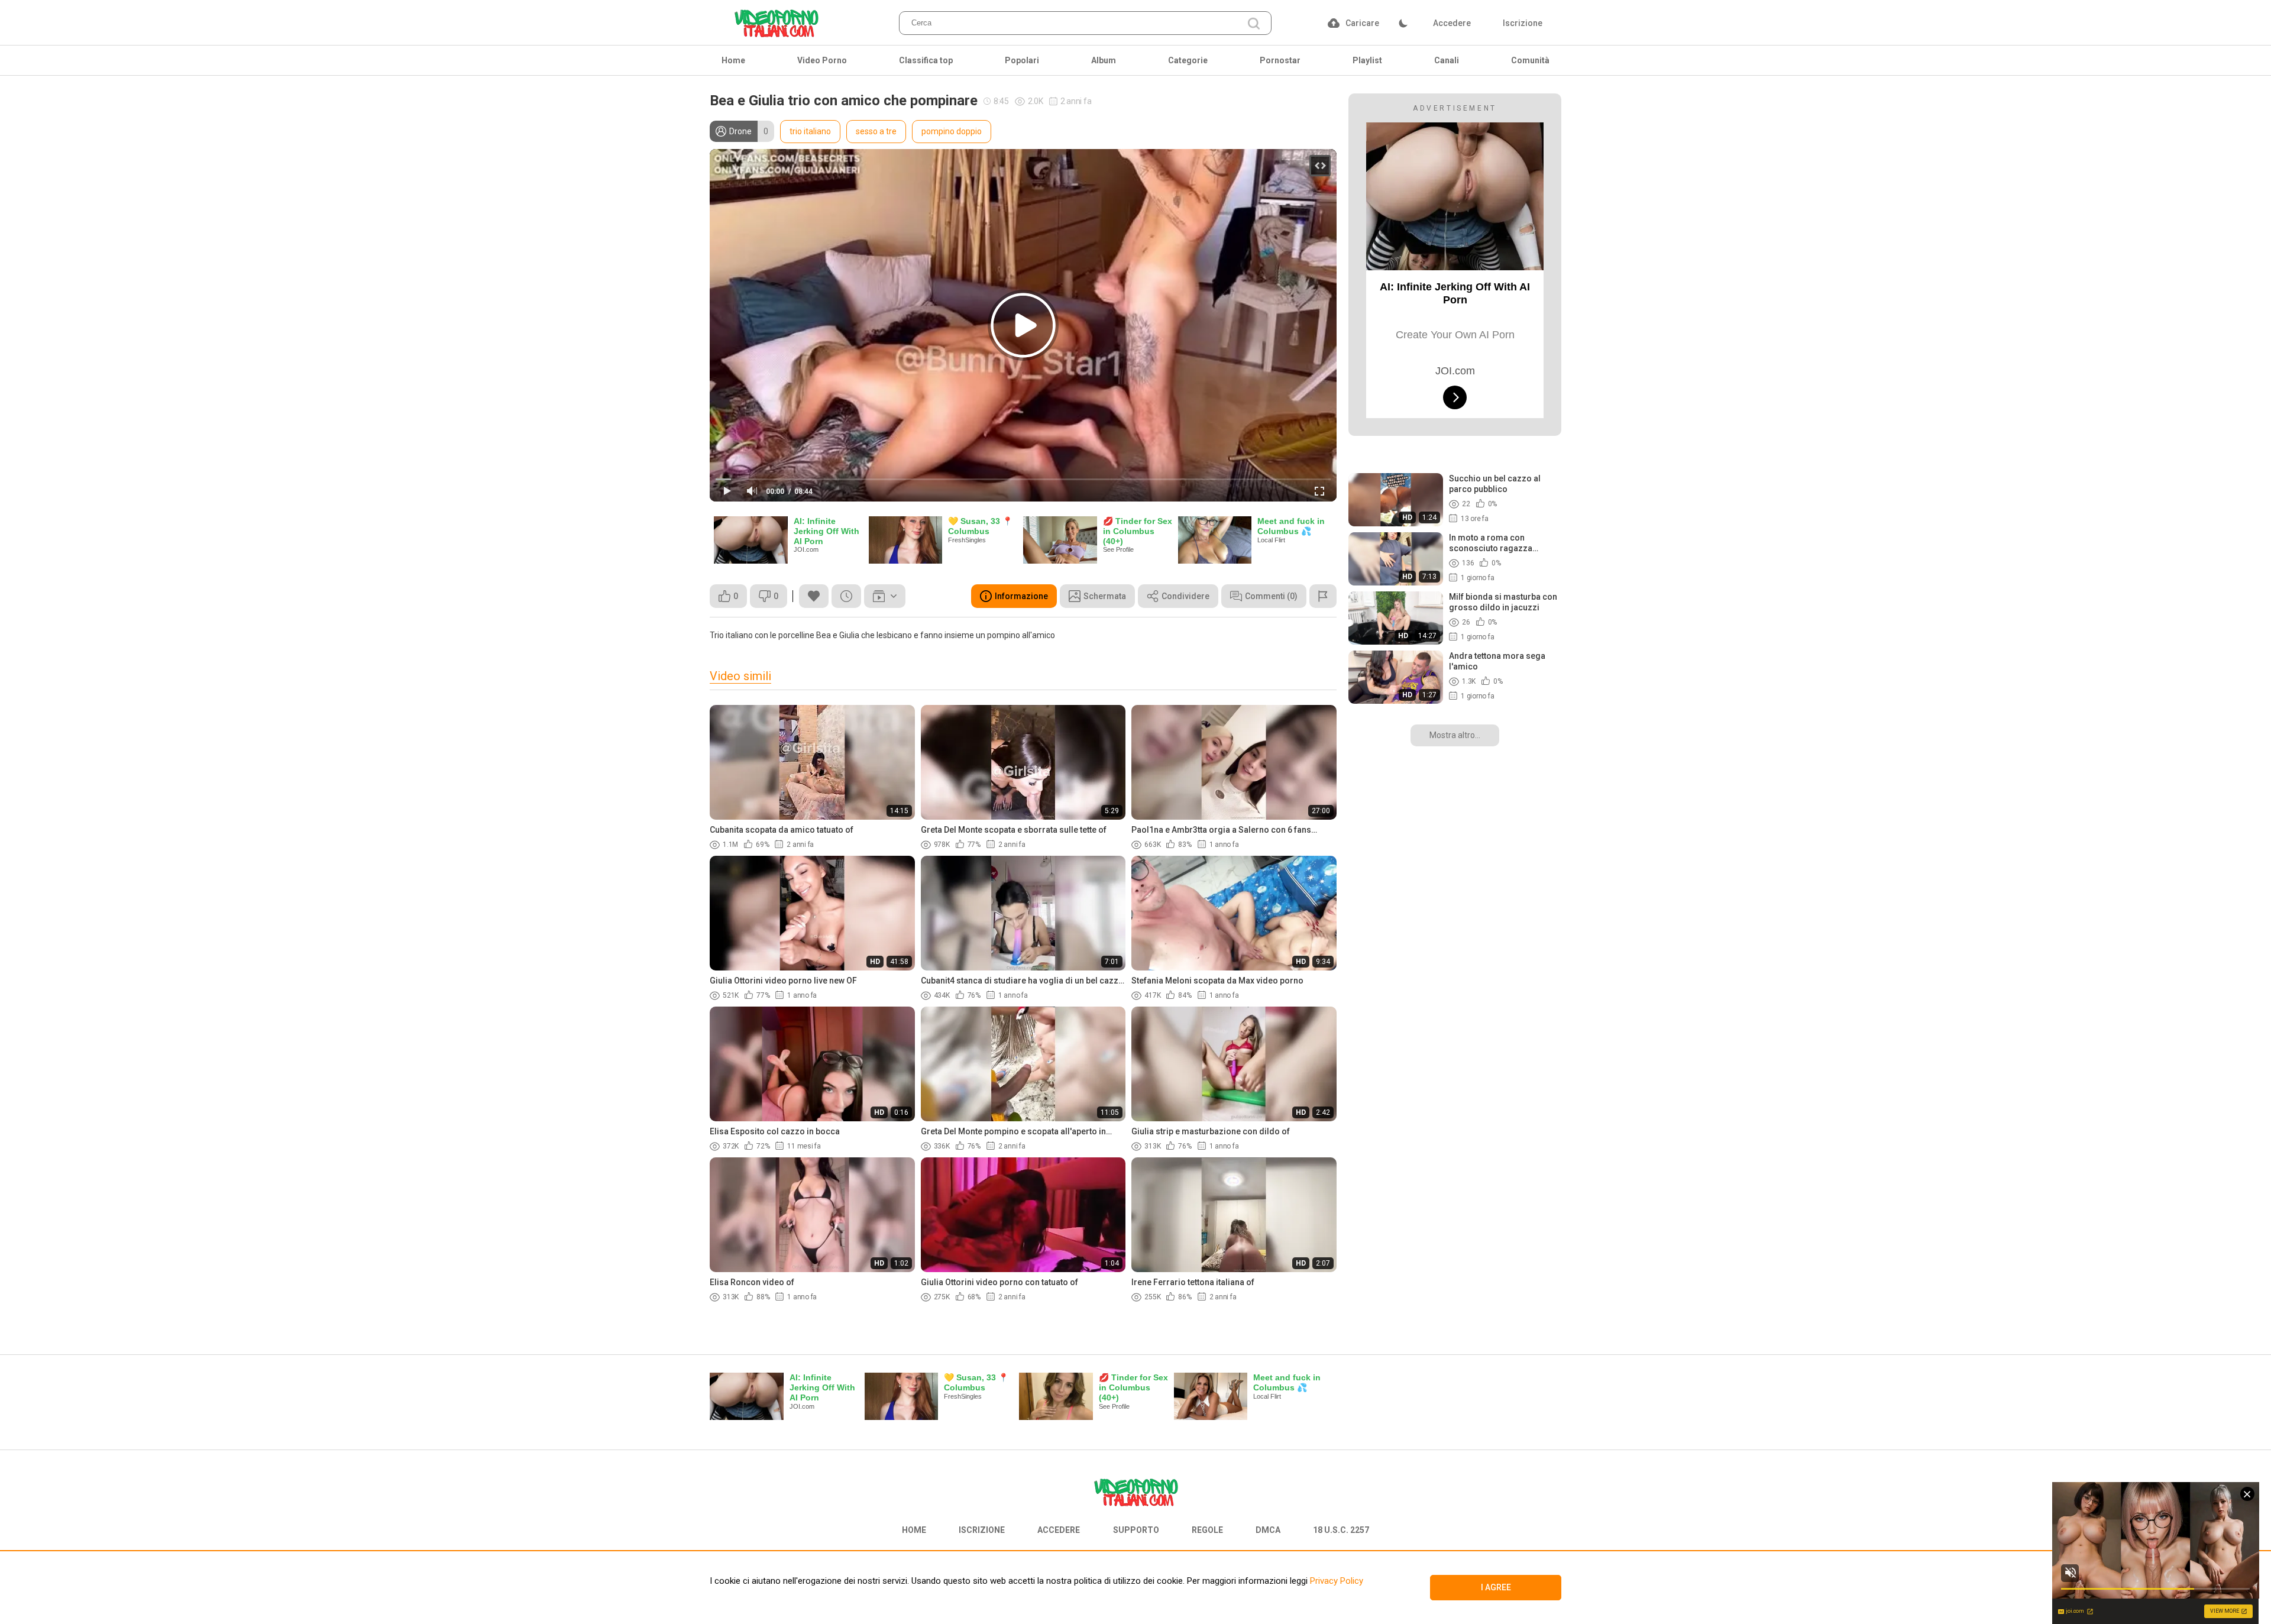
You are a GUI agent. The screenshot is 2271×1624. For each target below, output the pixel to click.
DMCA (1268, 1530)
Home (733, 60)
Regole (1207, 1530)
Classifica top (926, 60)
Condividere (1185, 596)
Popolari (1022, 60)
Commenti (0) (1271, 596)
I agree (1496, 1587)
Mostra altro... (1455, 735)
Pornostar (1280, 60)
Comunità (1530, 60)
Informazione (1021, 596)
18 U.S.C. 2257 (1341, 1530)
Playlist (1367, 60)
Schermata (1105, 596)
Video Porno (822, 60)
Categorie (1188, 60)
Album (1104, 60)
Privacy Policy (1335, 1581)
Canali (1447, 60)
